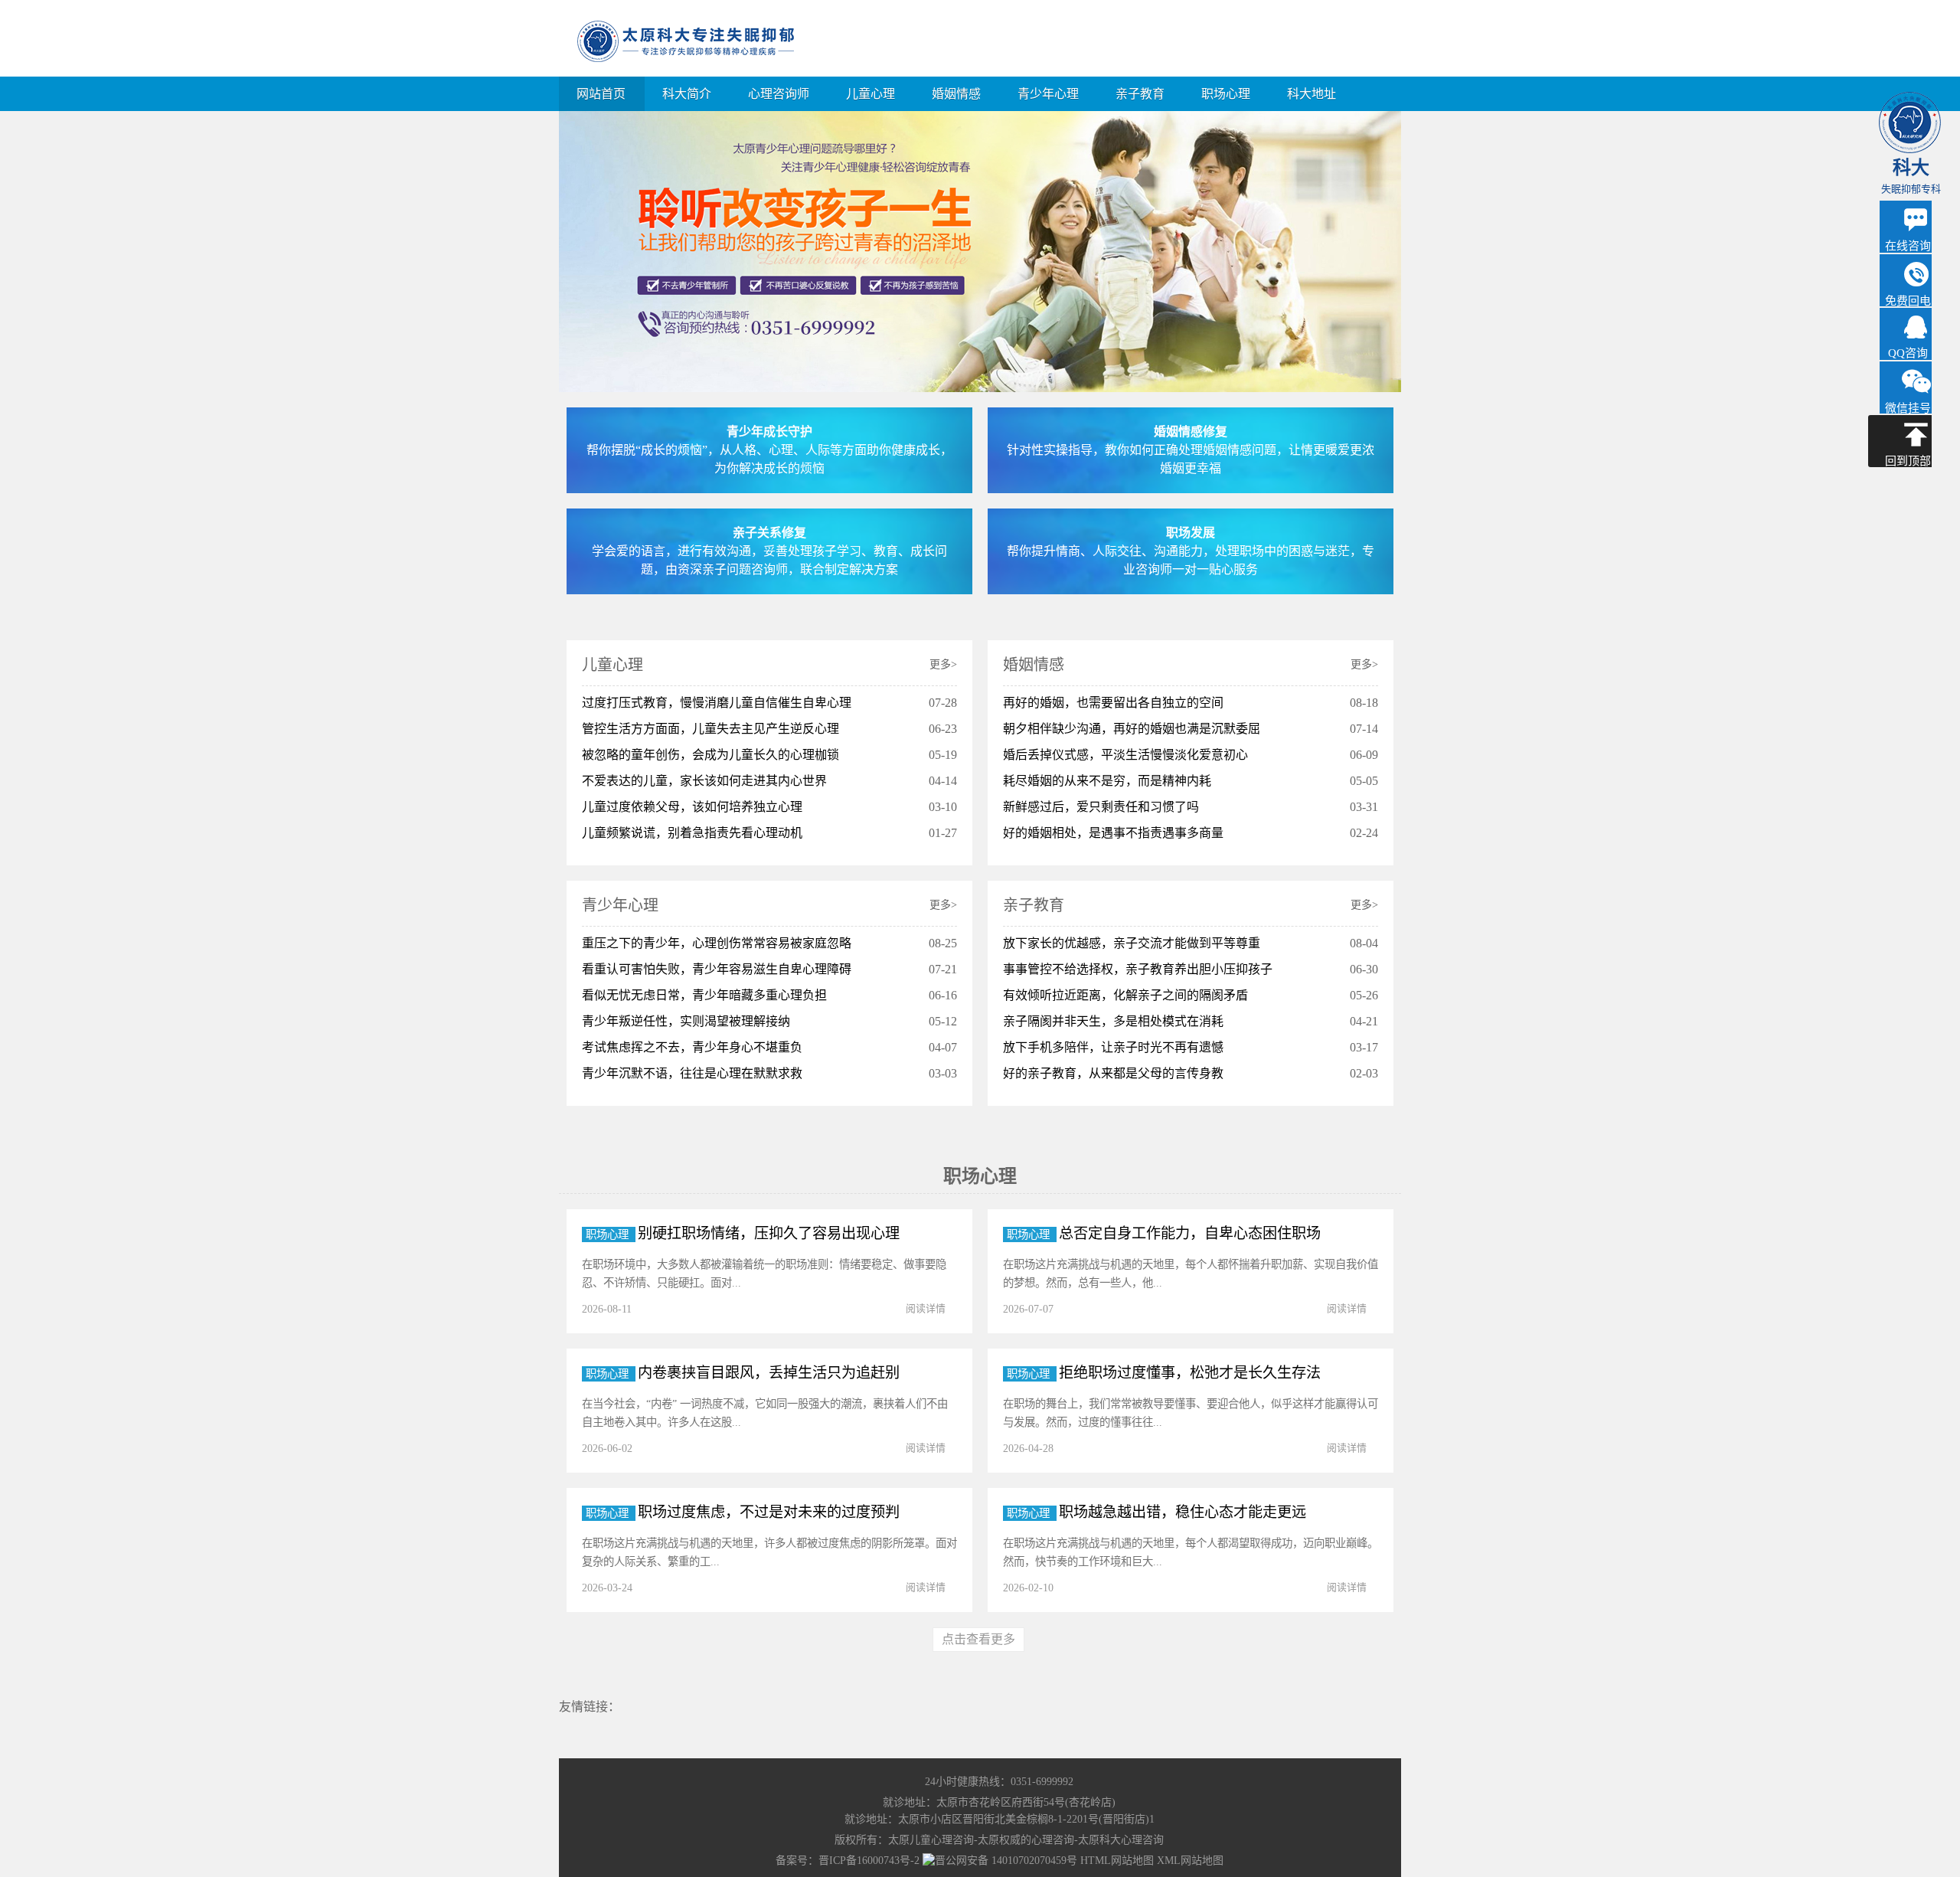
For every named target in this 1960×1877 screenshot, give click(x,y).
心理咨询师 (779, 94)
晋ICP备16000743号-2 (869, 1861)
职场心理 (1226, 94)
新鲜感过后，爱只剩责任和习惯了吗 (1101, 807)
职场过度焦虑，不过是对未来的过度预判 (769, 1512)
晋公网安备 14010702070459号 (1006, 1861)
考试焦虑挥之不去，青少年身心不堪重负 (692, 1047)
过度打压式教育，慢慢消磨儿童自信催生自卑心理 (717, 703)
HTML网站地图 (1117, 1861)
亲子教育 (1140, 94)
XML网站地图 (1190, 1861)
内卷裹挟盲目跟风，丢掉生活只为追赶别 (769, 1373)
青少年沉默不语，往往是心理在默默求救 (692, 1073)
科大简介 (687, 94)
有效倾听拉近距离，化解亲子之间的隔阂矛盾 (1125, 995)
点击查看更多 (978, 1639)
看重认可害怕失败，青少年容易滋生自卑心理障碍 (717, 969)
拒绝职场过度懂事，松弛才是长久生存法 (1190, 1373)
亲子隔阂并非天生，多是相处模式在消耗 (1113, 1021)
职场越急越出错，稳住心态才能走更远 (1183, 1512)
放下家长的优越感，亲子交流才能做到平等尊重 (1132, 943)
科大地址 (1312, 94)
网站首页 (601, 94)
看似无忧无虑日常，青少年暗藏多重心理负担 (704, 995)
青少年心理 (1048, 94)
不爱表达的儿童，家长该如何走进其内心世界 (704, 781)
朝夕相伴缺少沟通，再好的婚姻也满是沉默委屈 (1132, 729)
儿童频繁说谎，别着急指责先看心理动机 (692, 833)
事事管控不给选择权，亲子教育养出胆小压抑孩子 (1138, 969)
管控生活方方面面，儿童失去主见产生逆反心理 (710, 729)
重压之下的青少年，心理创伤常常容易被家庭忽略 (717, 943)
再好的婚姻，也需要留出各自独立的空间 (1113, 703)
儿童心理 (871, 94)
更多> (943, 664)
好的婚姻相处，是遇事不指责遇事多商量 (1113, 833)
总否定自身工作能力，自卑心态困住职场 (1190, 1233)
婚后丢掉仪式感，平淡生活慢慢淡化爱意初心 (1125, 755)
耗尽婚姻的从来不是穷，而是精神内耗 (1107, 781)
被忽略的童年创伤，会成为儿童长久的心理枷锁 (710, 755)
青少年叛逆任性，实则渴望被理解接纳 (686, 1021)
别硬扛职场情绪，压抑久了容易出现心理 (769, 1233)
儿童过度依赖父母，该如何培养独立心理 (692, 807)
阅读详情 (926, 1308)
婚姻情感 (956, 94)
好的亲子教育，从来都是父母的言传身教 (1113, 1073)
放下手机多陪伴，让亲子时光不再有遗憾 (1113, 1047)
